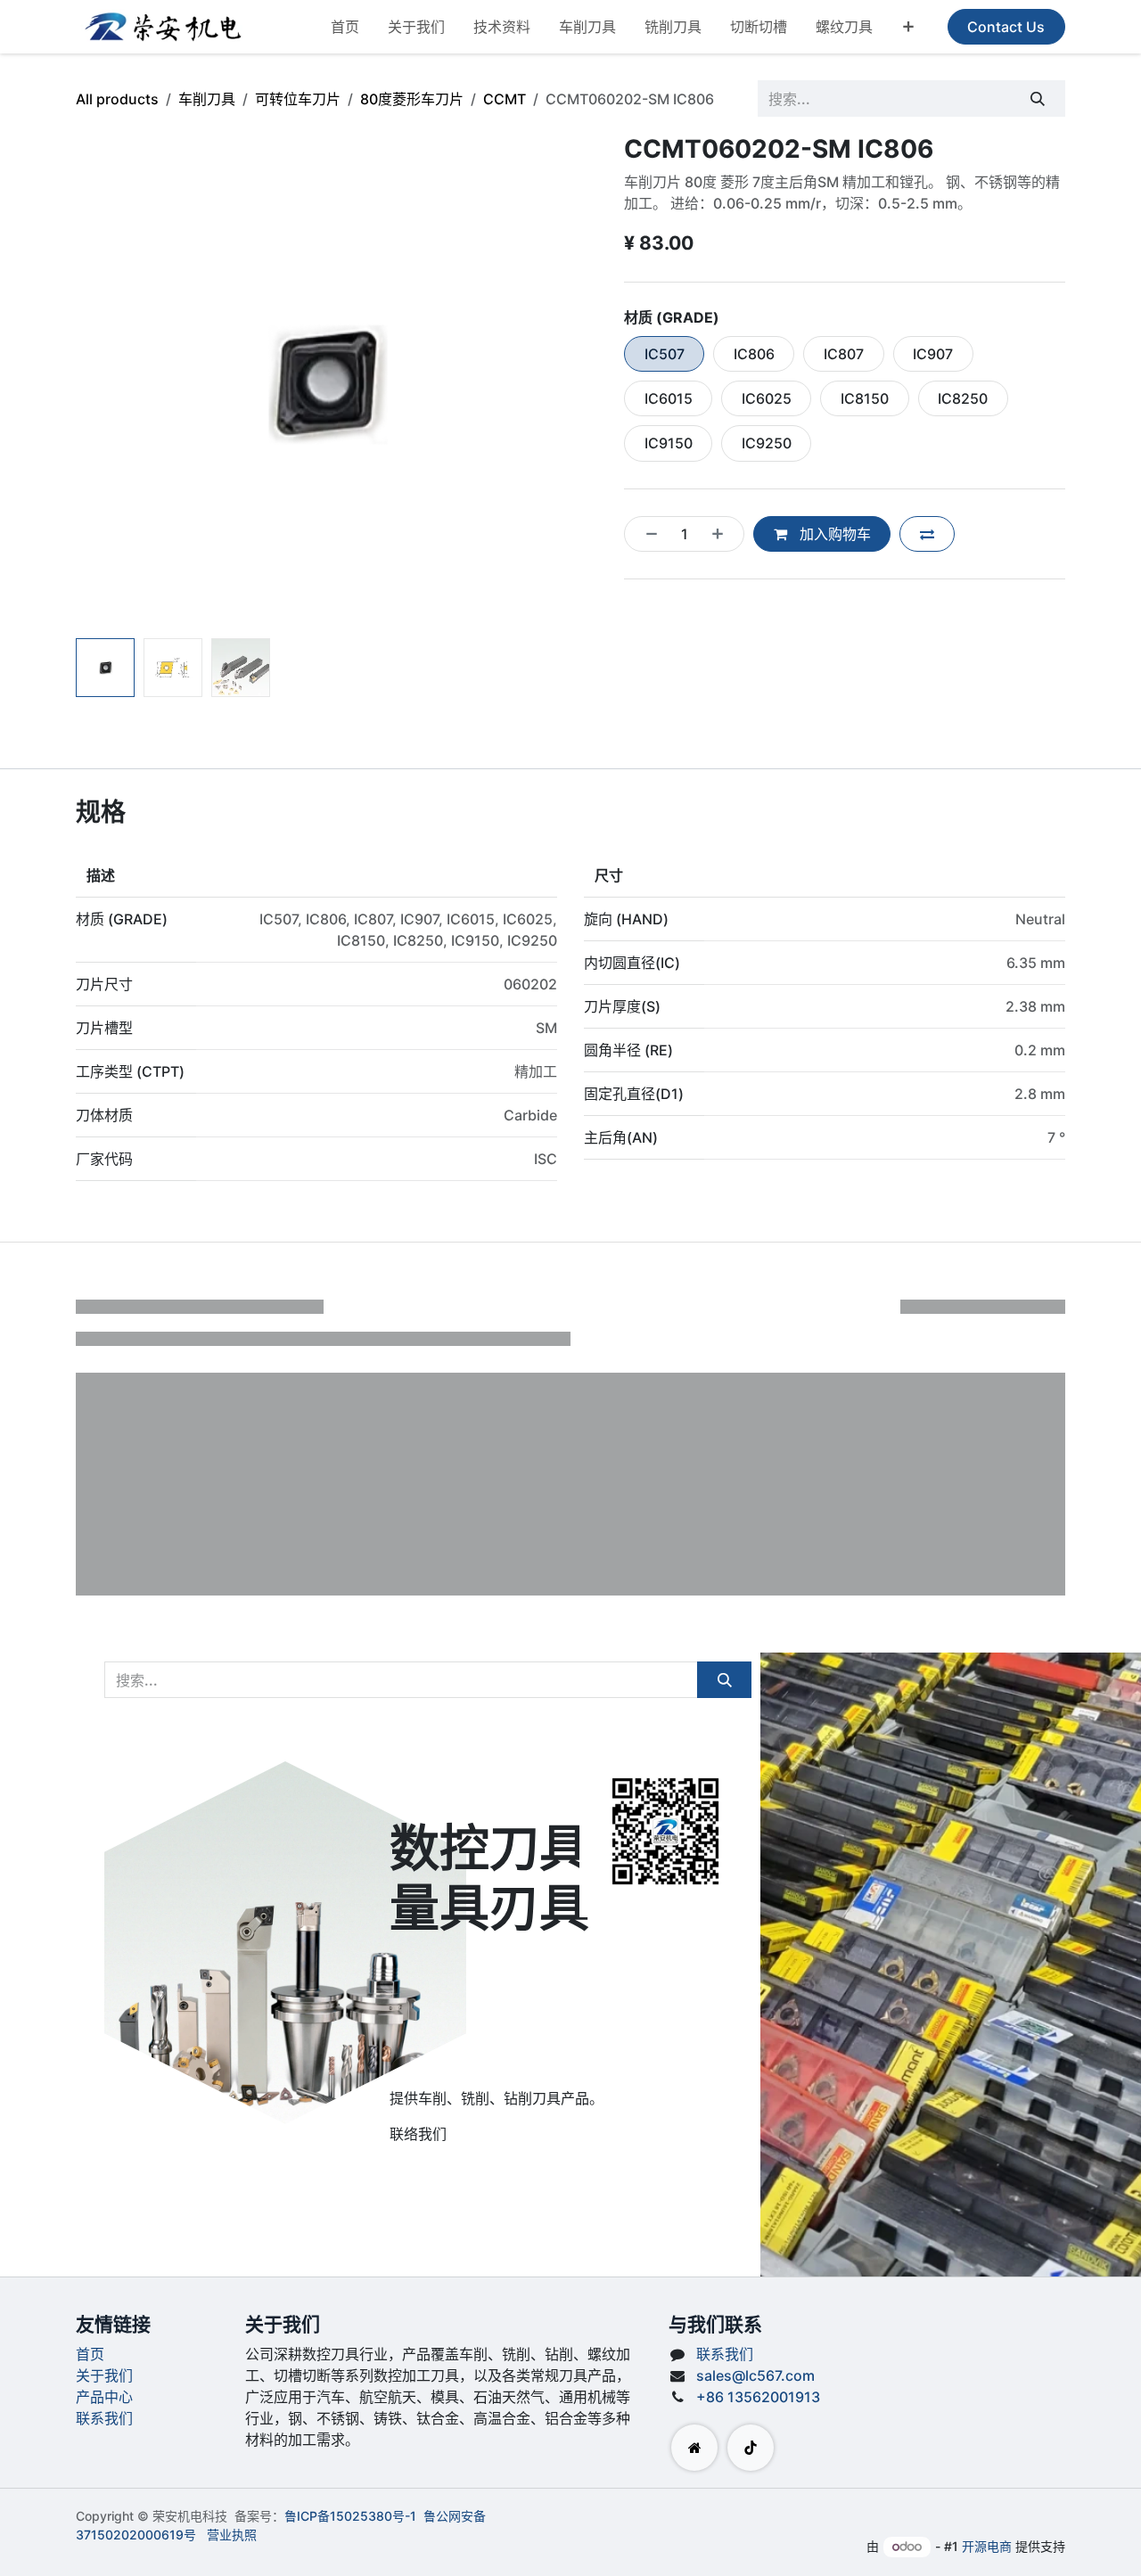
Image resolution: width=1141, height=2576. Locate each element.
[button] (101, 381)
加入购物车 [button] (833, 534)
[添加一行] (723, 534)
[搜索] (1038, 98)
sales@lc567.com (755, 2375)
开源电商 (987, 2546)
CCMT (505, 99)
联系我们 (104, 2418)
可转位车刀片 (298, 99)
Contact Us (1006, 27)
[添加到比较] (927, 534)
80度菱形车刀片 (412, 99)
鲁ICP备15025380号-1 (350, 2516)
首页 (90, 2354)
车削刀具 (207, 99)
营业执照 (232, 2535)
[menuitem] (345, 27)
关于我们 (104, 2375)
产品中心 (104, 2397)
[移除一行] (646, 534)
